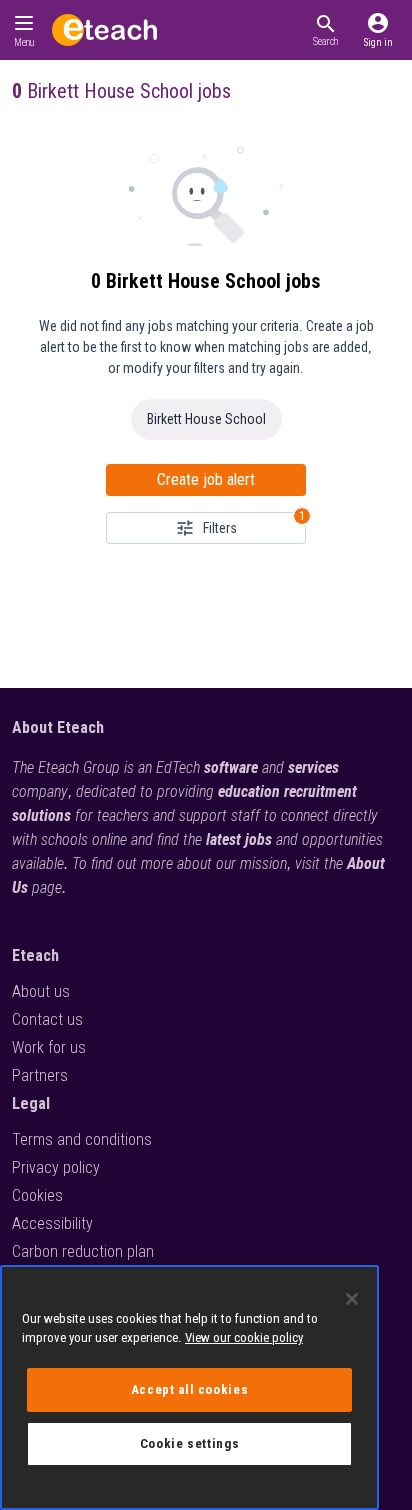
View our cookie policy (244, 1337)
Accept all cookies (190, 1389)
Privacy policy (56, 1167)
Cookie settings (190, 1443)
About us (41, 991)
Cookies (37, 1195)
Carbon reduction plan (83, 1251)
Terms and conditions (82, 1139)
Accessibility (52, 1223)
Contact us (47, 1019)
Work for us (49, 1047)
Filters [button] (220, 528)
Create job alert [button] (206, 479)
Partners (40, 1075)
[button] (325, 30)
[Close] (352, 1299)
